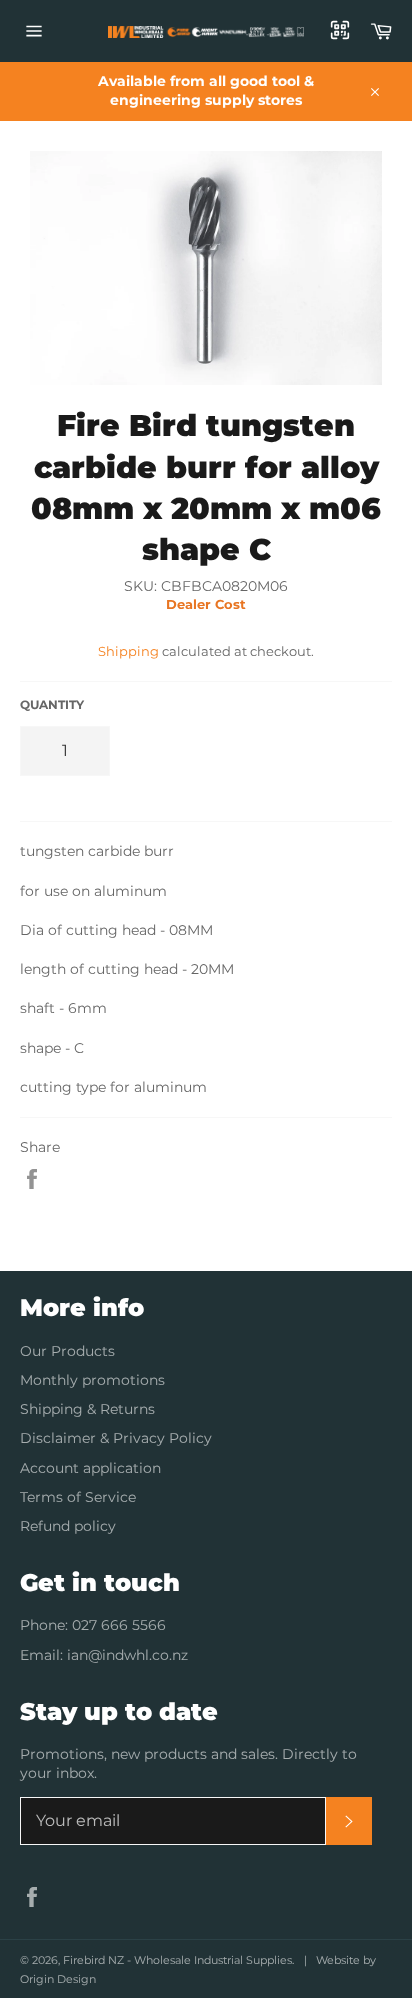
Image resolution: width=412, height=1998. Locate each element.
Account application (90, 1468)
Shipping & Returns (87, 1409)
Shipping (128, 651)
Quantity (52, 704)
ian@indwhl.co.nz (127, 1655)
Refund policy (68, 1526)
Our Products (67, 1351)
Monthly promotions (92, 1380)
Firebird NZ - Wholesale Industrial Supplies (177, 1960)
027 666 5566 (119, 1625)
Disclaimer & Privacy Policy (116, 1438)
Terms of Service (78, 1497)
